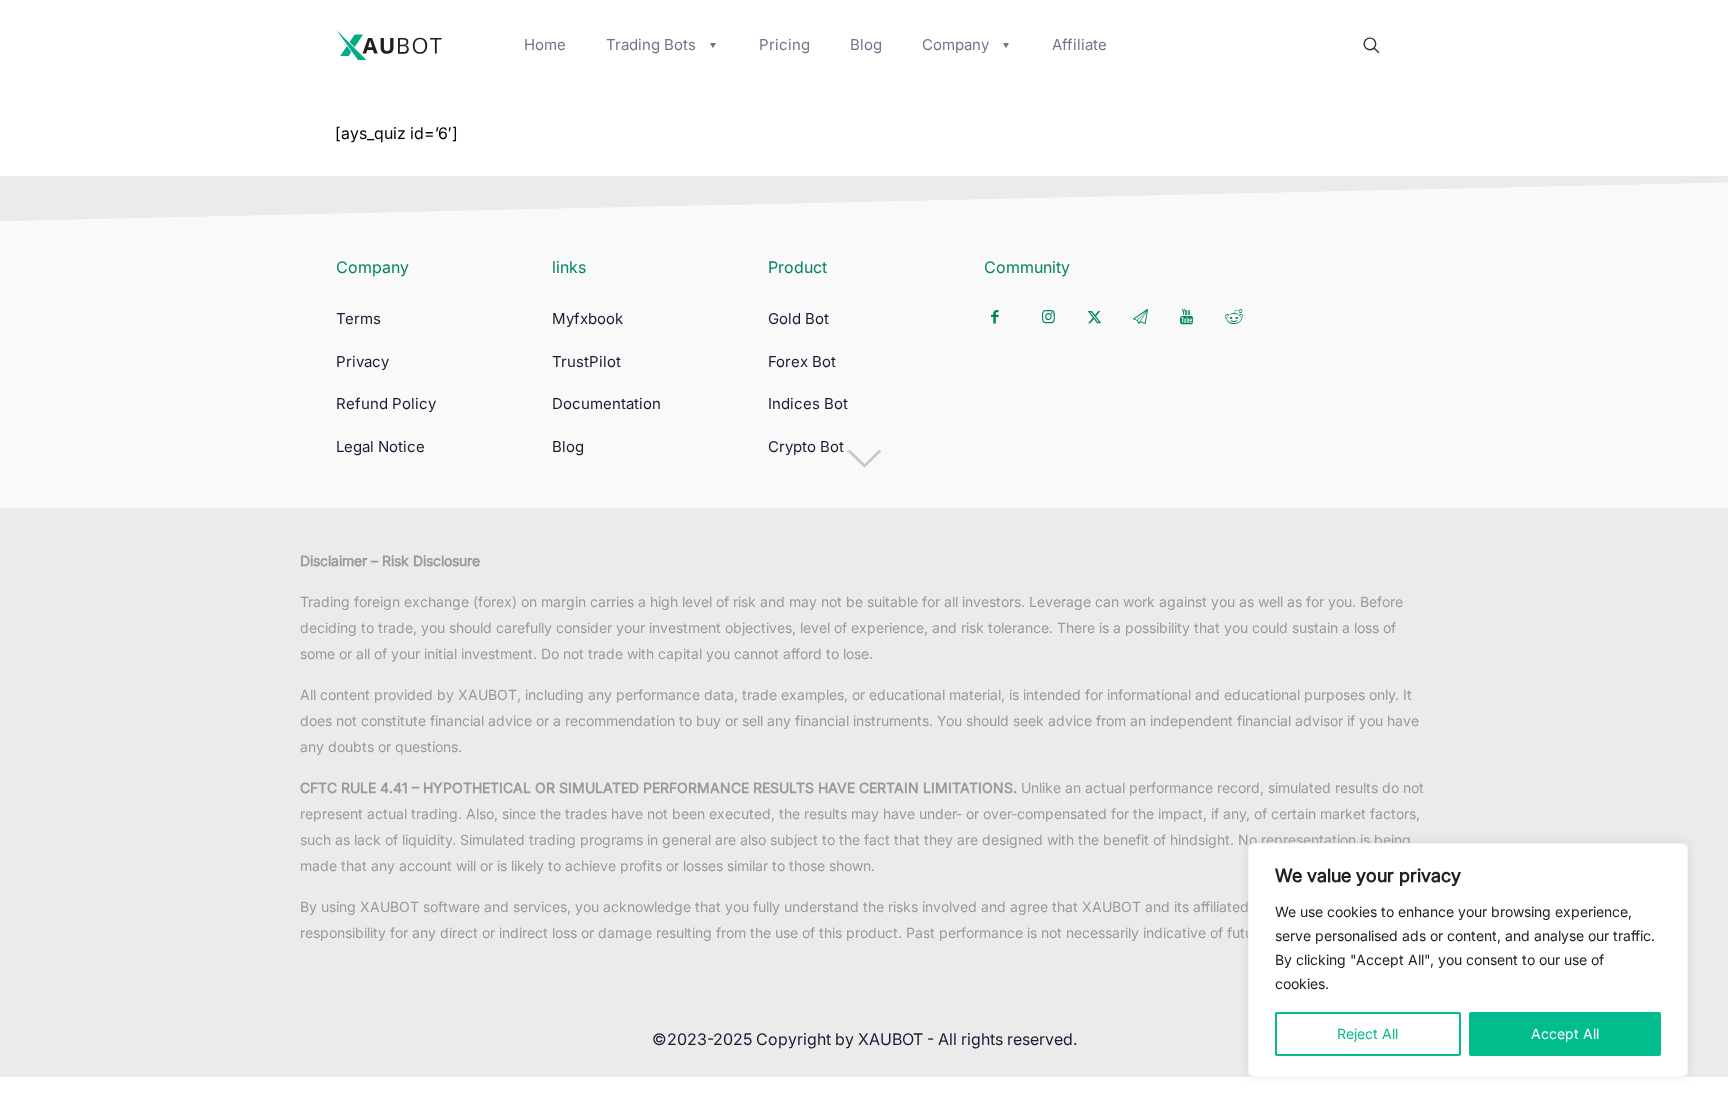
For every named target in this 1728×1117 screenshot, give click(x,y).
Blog (568, 446)
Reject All (1367, 1033)
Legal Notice (380, 446)
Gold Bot (798, 318)
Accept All (1565, 1033)
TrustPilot (586, 361)
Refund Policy (386, 403)
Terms (358, 318)
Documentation (606, 403)
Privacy (362, 361)
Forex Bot (802, 361)
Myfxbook (587, 318)
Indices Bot (808, 403)
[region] (1468, 960)
